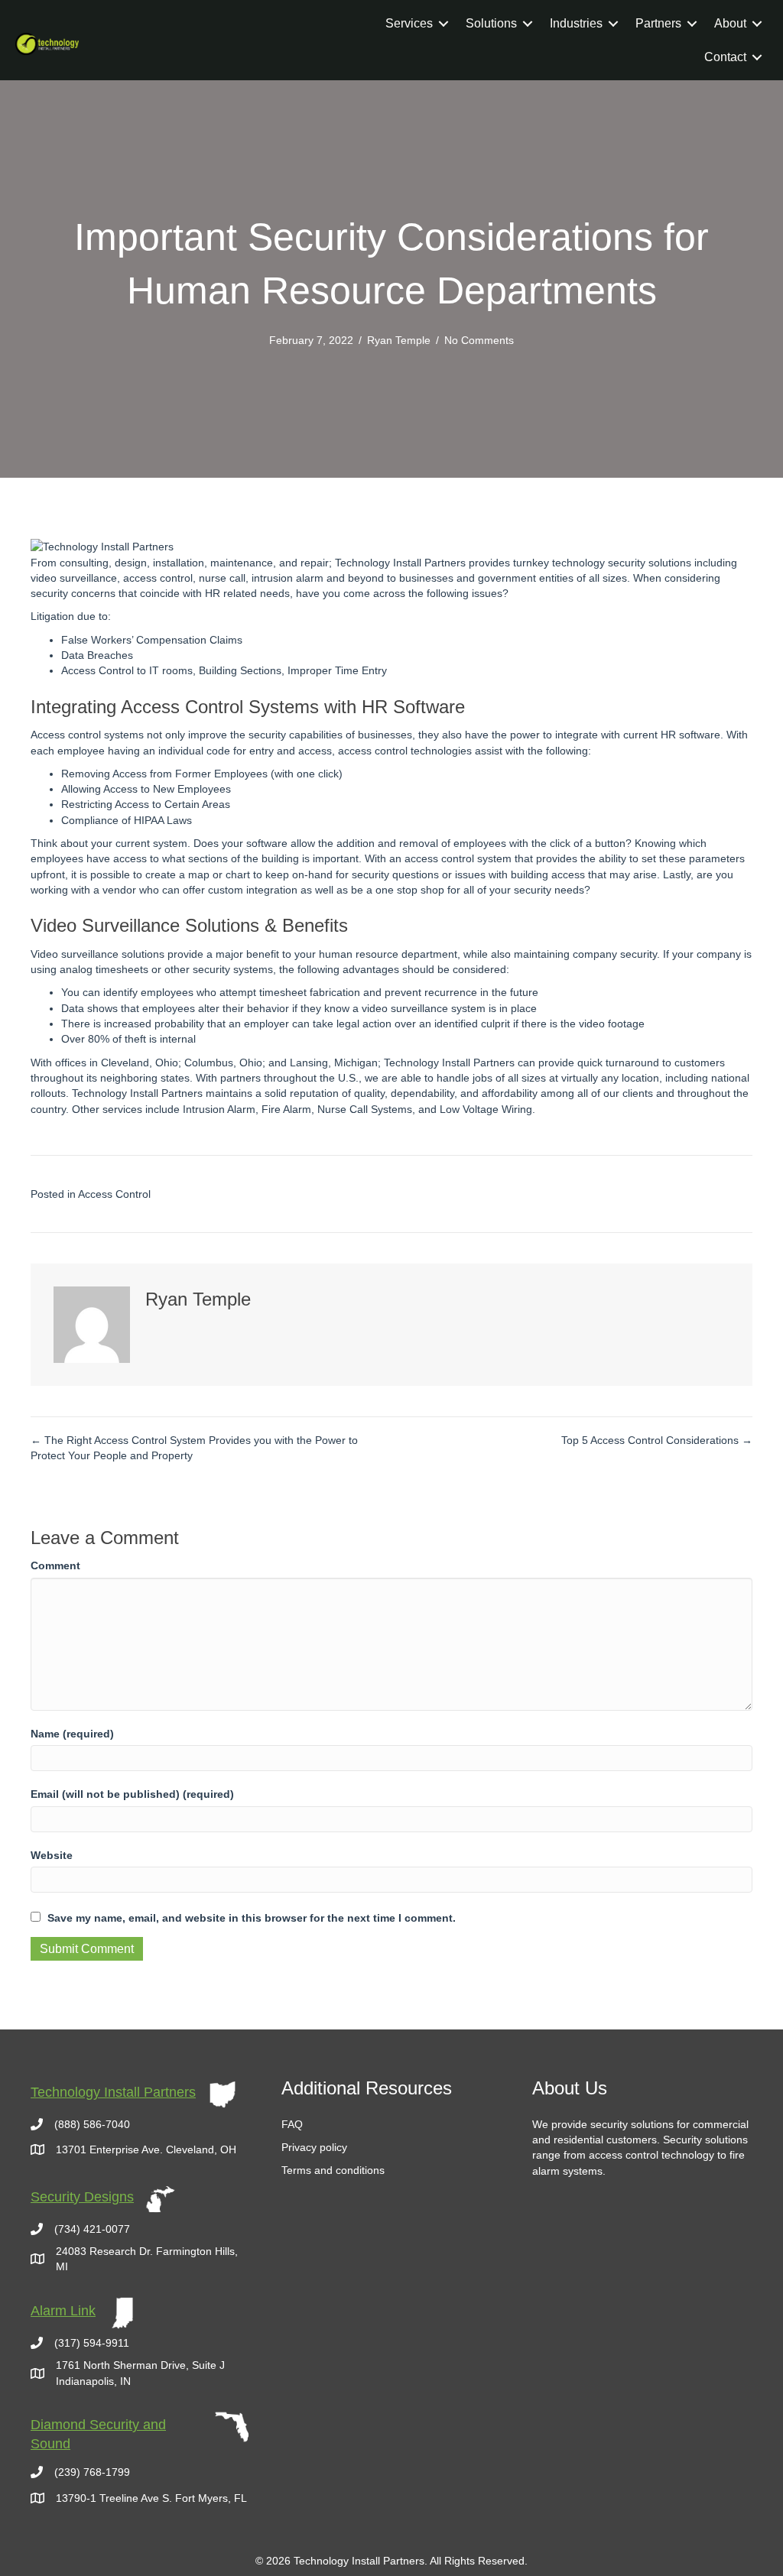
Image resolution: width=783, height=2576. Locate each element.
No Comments (479, 340)
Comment (55, 1565)
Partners (658, 23)
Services (409, 23)
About (730, 23)
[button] (443, 24)
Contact (725, 57)
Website (52, 1855)
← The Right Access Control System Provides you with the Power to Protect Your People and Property (194, 1448)
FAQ (292, 2124)
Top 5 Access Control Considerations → (657, 1440)
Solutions (491, 23)
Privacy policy (314, 2147)
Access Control (114, 1194)
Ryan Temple (399, 340)
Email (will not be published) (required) (132, 1794)
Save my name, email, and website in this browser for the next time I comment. (252, 1918)
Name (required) (72, 1734)
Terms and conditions (333, 2170)
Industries (576, 23)
